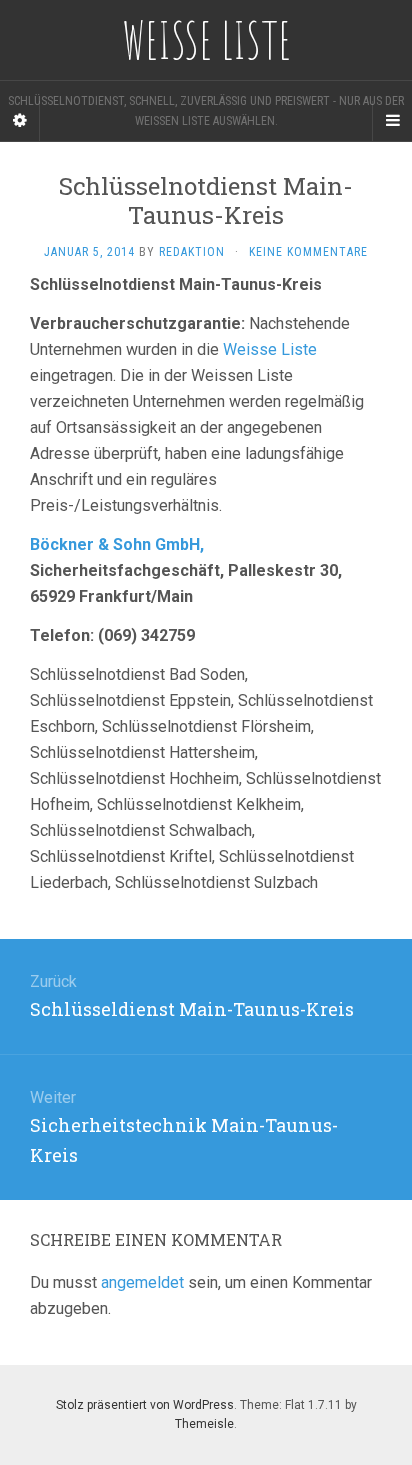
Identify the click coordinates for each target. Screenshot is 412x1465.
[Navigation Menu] (392, 121)
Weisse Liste (270, 349)
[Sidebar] (20, 121)
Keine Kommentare (308, 252)
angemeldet (142, 1282)
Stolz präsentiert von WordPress (145, 1405)
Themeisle (204, 1424)
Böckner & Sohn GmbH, (117, 544)
